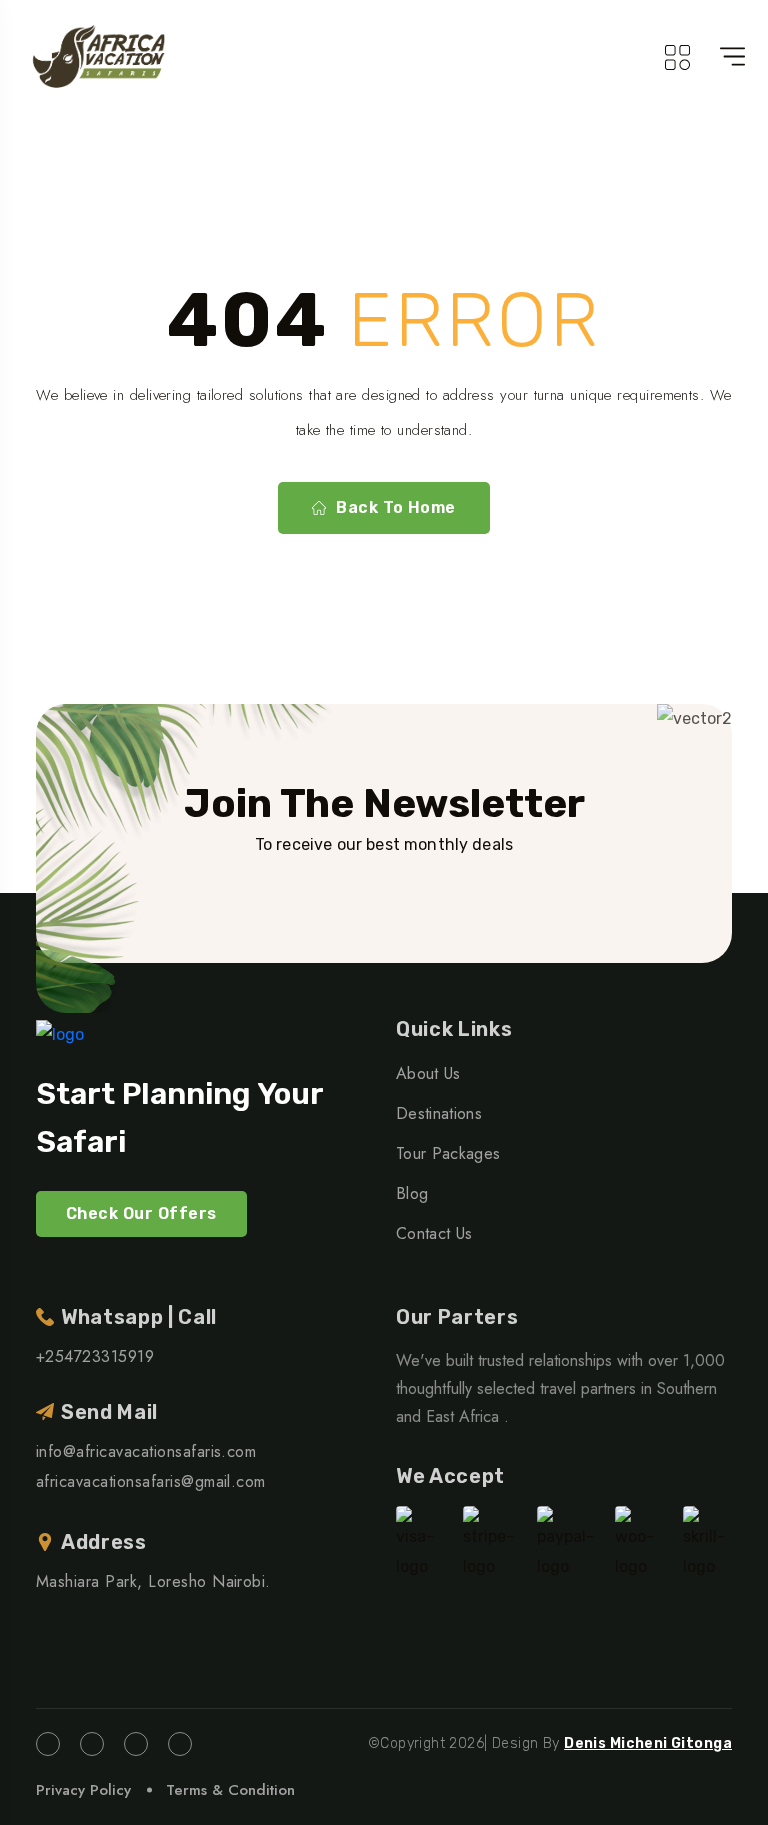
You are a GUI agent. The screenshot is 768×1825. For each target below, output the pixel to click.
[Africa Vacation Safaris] (100, 56)
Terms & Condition (230, 1790)
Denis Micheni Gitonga (648, 1743)
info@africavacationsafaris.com (146, 1451)
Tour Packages (448, 1153)
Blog (412, 1193)
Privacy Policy (83, 1790)
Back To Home (396, 507)
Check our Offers (141, 1213)
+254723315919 (95, 1356)
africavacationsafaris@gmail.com (151, 1481)
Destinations (439, 1113)
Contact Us (434, 1233)
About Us (428, 1073)
